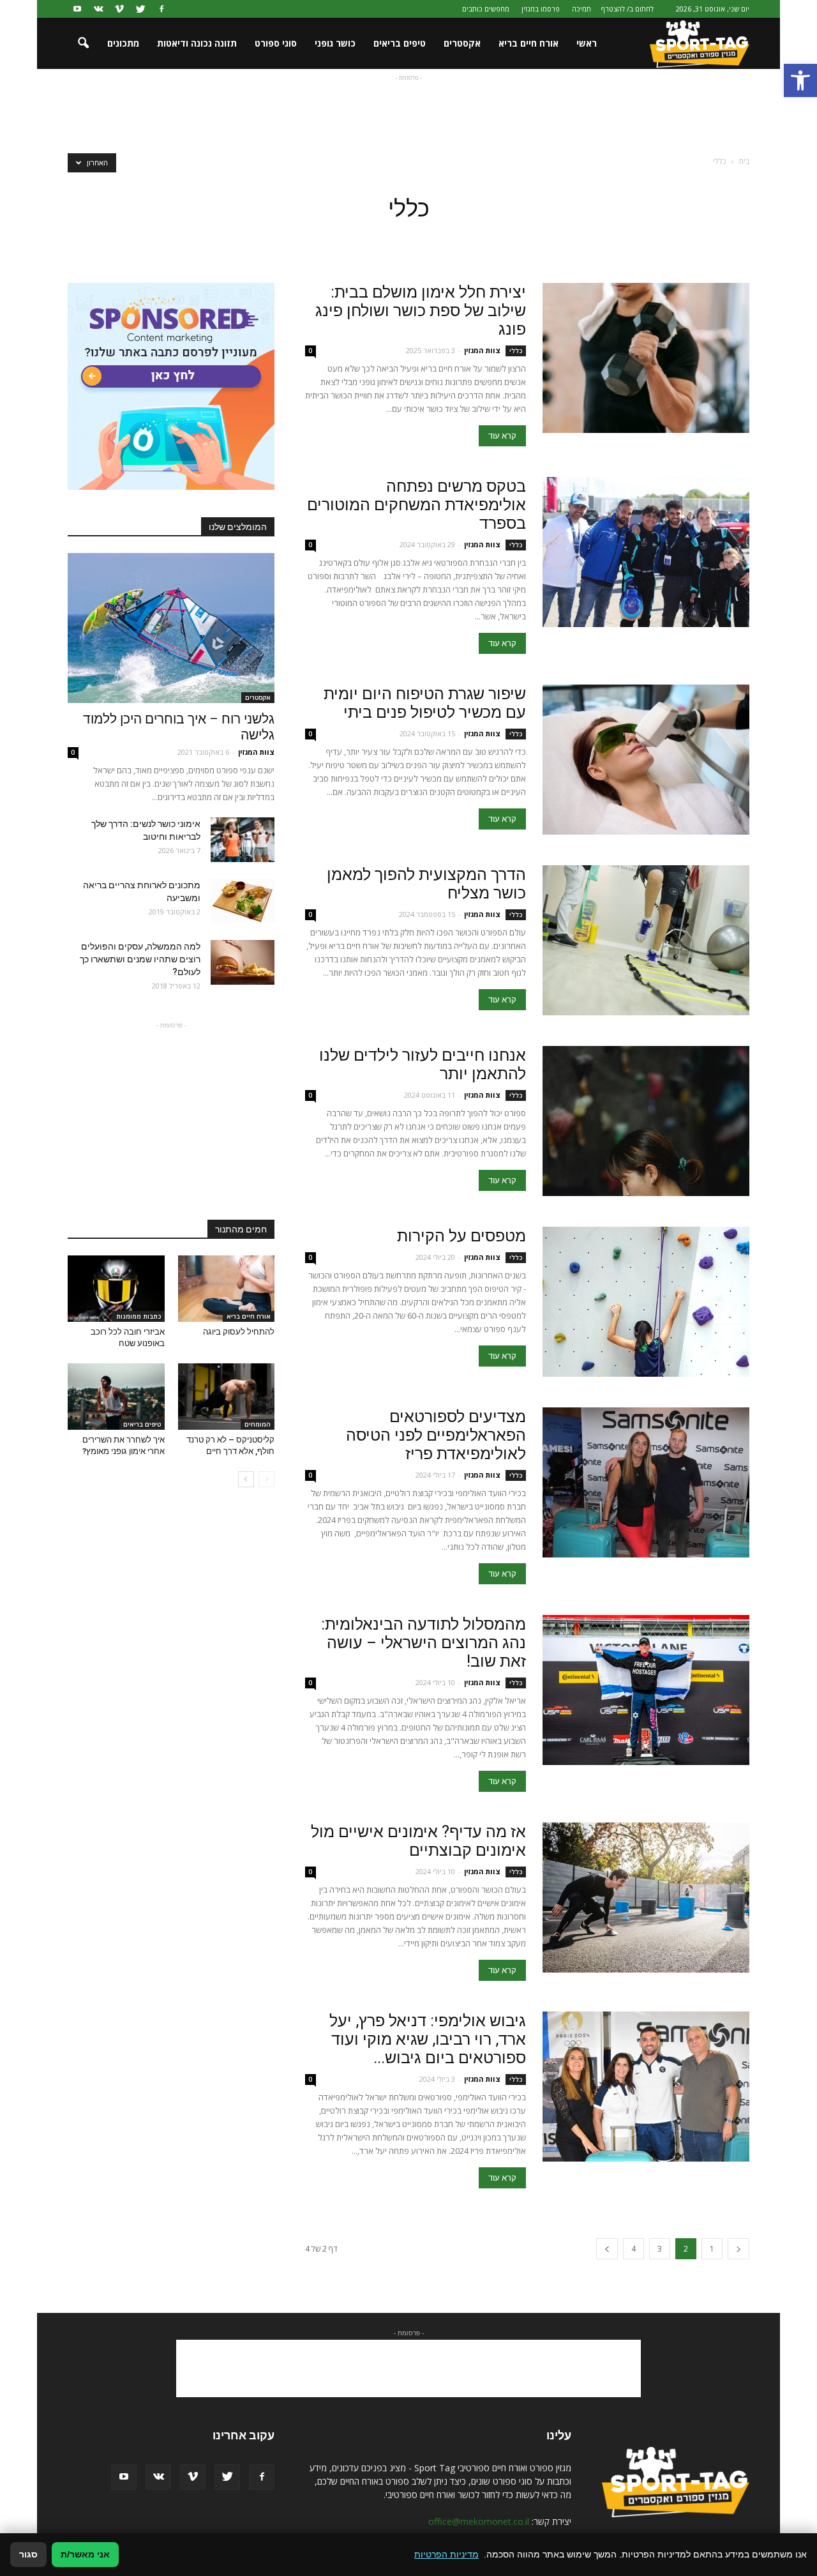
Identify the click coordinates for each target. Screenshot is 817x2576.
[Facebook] (161, 9)
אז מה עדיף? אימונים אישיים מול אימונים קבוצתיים (418, 1841)
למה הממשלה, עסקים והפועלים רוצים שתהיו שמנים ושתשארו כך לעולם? (140, 959)
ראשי (587, 43)
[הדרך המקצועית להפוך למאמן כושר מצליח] (646, 940)
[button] (800, 80)
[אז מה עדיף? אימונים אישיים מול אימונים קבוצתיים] (646, 1898)
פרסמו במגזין (541, 9)
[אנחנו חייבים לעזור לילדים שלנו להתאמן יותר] (646, 1121)
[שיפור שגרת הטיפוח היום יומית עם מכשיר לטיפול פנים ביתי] (646, 760)
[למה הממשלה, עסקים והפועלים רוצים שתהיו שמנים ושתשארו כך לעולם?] (243, 962)
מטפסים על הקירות (461, 1236)
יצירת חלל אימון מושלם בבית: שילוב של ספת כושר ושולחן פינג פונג (421, 311)
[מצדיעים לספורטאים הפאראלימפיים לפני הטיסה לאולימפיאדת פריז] (646, 1482)
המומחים (258, 1424)
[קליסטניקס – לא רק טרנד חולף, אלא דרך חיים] (227, 1397)
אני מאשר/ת (85, 2554)
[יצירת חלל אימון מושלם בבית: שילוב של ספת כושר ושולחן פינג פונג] (646, 358)
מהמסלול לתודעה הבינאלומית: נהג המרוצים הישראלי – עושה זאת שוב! (423, 1643)
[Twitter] (140, 9)
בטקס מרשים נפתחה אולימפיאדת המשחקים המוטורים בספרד (416, 505)
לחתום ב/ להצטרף (627, 9)
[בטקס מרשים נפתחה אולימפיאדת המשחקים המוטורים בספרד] (646, 552)
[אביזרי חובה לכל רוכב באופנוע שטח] (116, 1289)
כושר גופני (335, 43)
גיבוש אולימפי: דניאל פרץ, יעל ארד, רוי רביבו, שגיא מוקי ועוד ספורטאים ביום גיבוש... (428, 2039)
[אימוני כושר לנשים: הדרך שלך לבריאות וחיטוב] (243, 840)
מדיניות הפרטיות (446, 2554)
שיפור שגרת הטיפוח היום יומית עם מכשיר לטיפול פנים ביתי (425, 703)
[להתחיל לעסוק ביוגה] (227, 1289)
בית (744, 161)
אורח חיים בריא (528, 43)
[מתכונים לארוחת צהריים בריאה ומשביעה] (243, 901)
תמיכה (581, 9)
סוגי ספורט (276, 43)
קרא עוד (502, 436)
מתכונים (123, 43)
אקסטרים (462, 43)
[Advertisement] (408, 113)
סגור (28, 2554)
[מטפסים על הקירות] (646, 1302)
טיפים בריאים (400, 43)
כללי (516, 351)
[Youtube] (77, 9)
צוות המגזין (482, 350)
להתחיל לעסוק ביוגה (239, 1332)
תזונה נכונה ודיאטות (197, 43)
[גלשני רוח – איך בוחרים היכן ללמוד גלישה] (171, 628)
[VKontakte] (98, 9)
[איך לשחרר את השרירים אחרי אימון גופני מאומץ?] (116, 1397)
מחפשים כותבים (486, 9)
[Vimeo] (119, 9)
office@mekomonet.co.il (479, 2521)
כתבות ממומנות (139, 1316)
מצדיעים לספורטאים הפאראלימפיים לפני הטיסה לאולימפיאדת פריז (436, 1435)
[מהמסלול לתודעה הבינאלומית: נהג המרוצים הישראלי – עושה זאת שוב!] (646, 1690)
